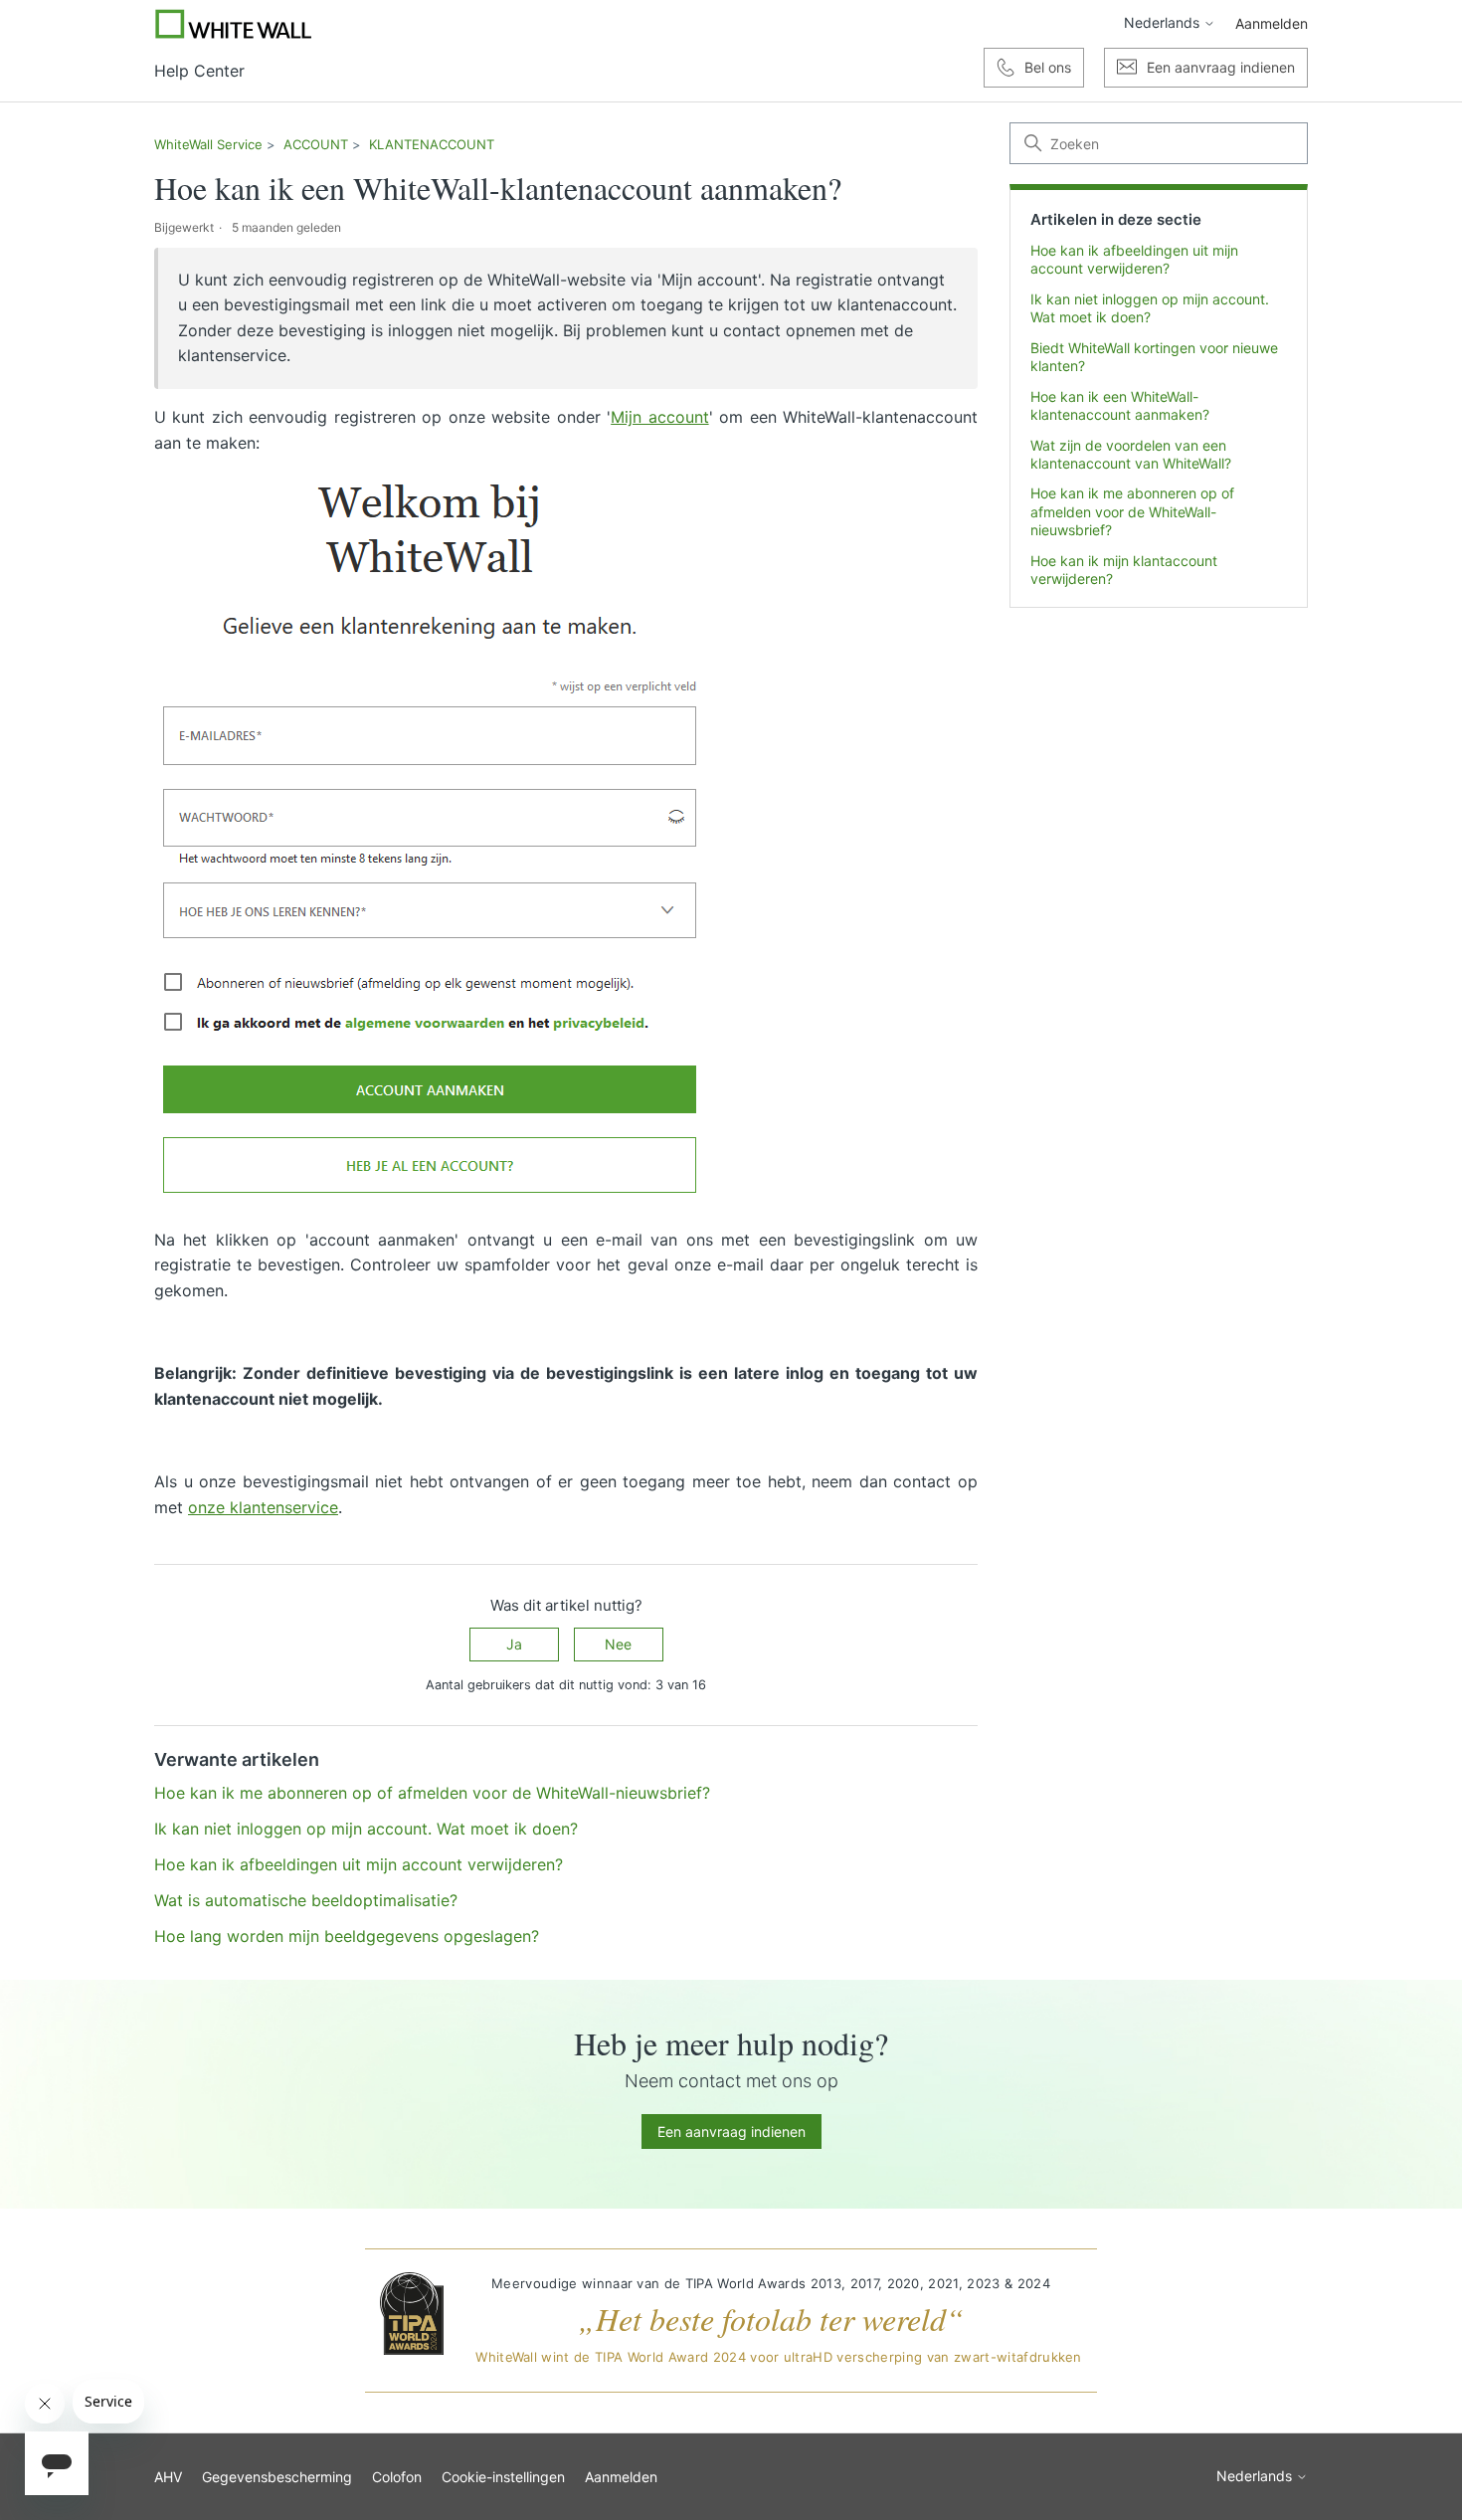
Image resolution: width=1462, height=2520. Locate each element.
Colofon (397, 2477)
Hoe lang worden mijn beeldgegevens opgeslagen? (347, 1936)
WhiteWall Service (208, 144)
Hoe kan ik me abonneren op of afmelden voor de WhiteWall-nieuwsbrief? (1132, 511)
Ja (514, 1644)
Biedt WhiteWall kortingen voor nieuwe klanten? (1154, 357)
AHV (168, 2477)
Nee (618, 1644)
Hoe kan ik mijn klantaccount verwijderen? (1124, 570)
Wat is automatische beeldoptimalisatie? (306, 1900)
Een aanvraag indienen (731, 2132)
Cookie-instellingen (503, 2477)
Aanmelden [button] (1272, 23)
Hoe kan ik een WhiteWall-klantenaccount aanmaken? (1120, 405)
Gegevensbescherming (277, 2477)
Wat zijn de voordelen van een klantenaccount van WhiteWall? (1131, 454)
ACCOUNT (316, 144)
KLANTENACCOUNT (432, 144)
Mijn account (659, 417)
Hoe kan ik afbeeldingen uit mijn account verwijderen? (1134, 259)
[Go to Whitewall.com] (234, 24)
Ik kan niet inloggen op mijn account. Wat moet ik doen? (1150, 308)
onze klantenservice (263, 1507)
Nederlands (1164, 23)
